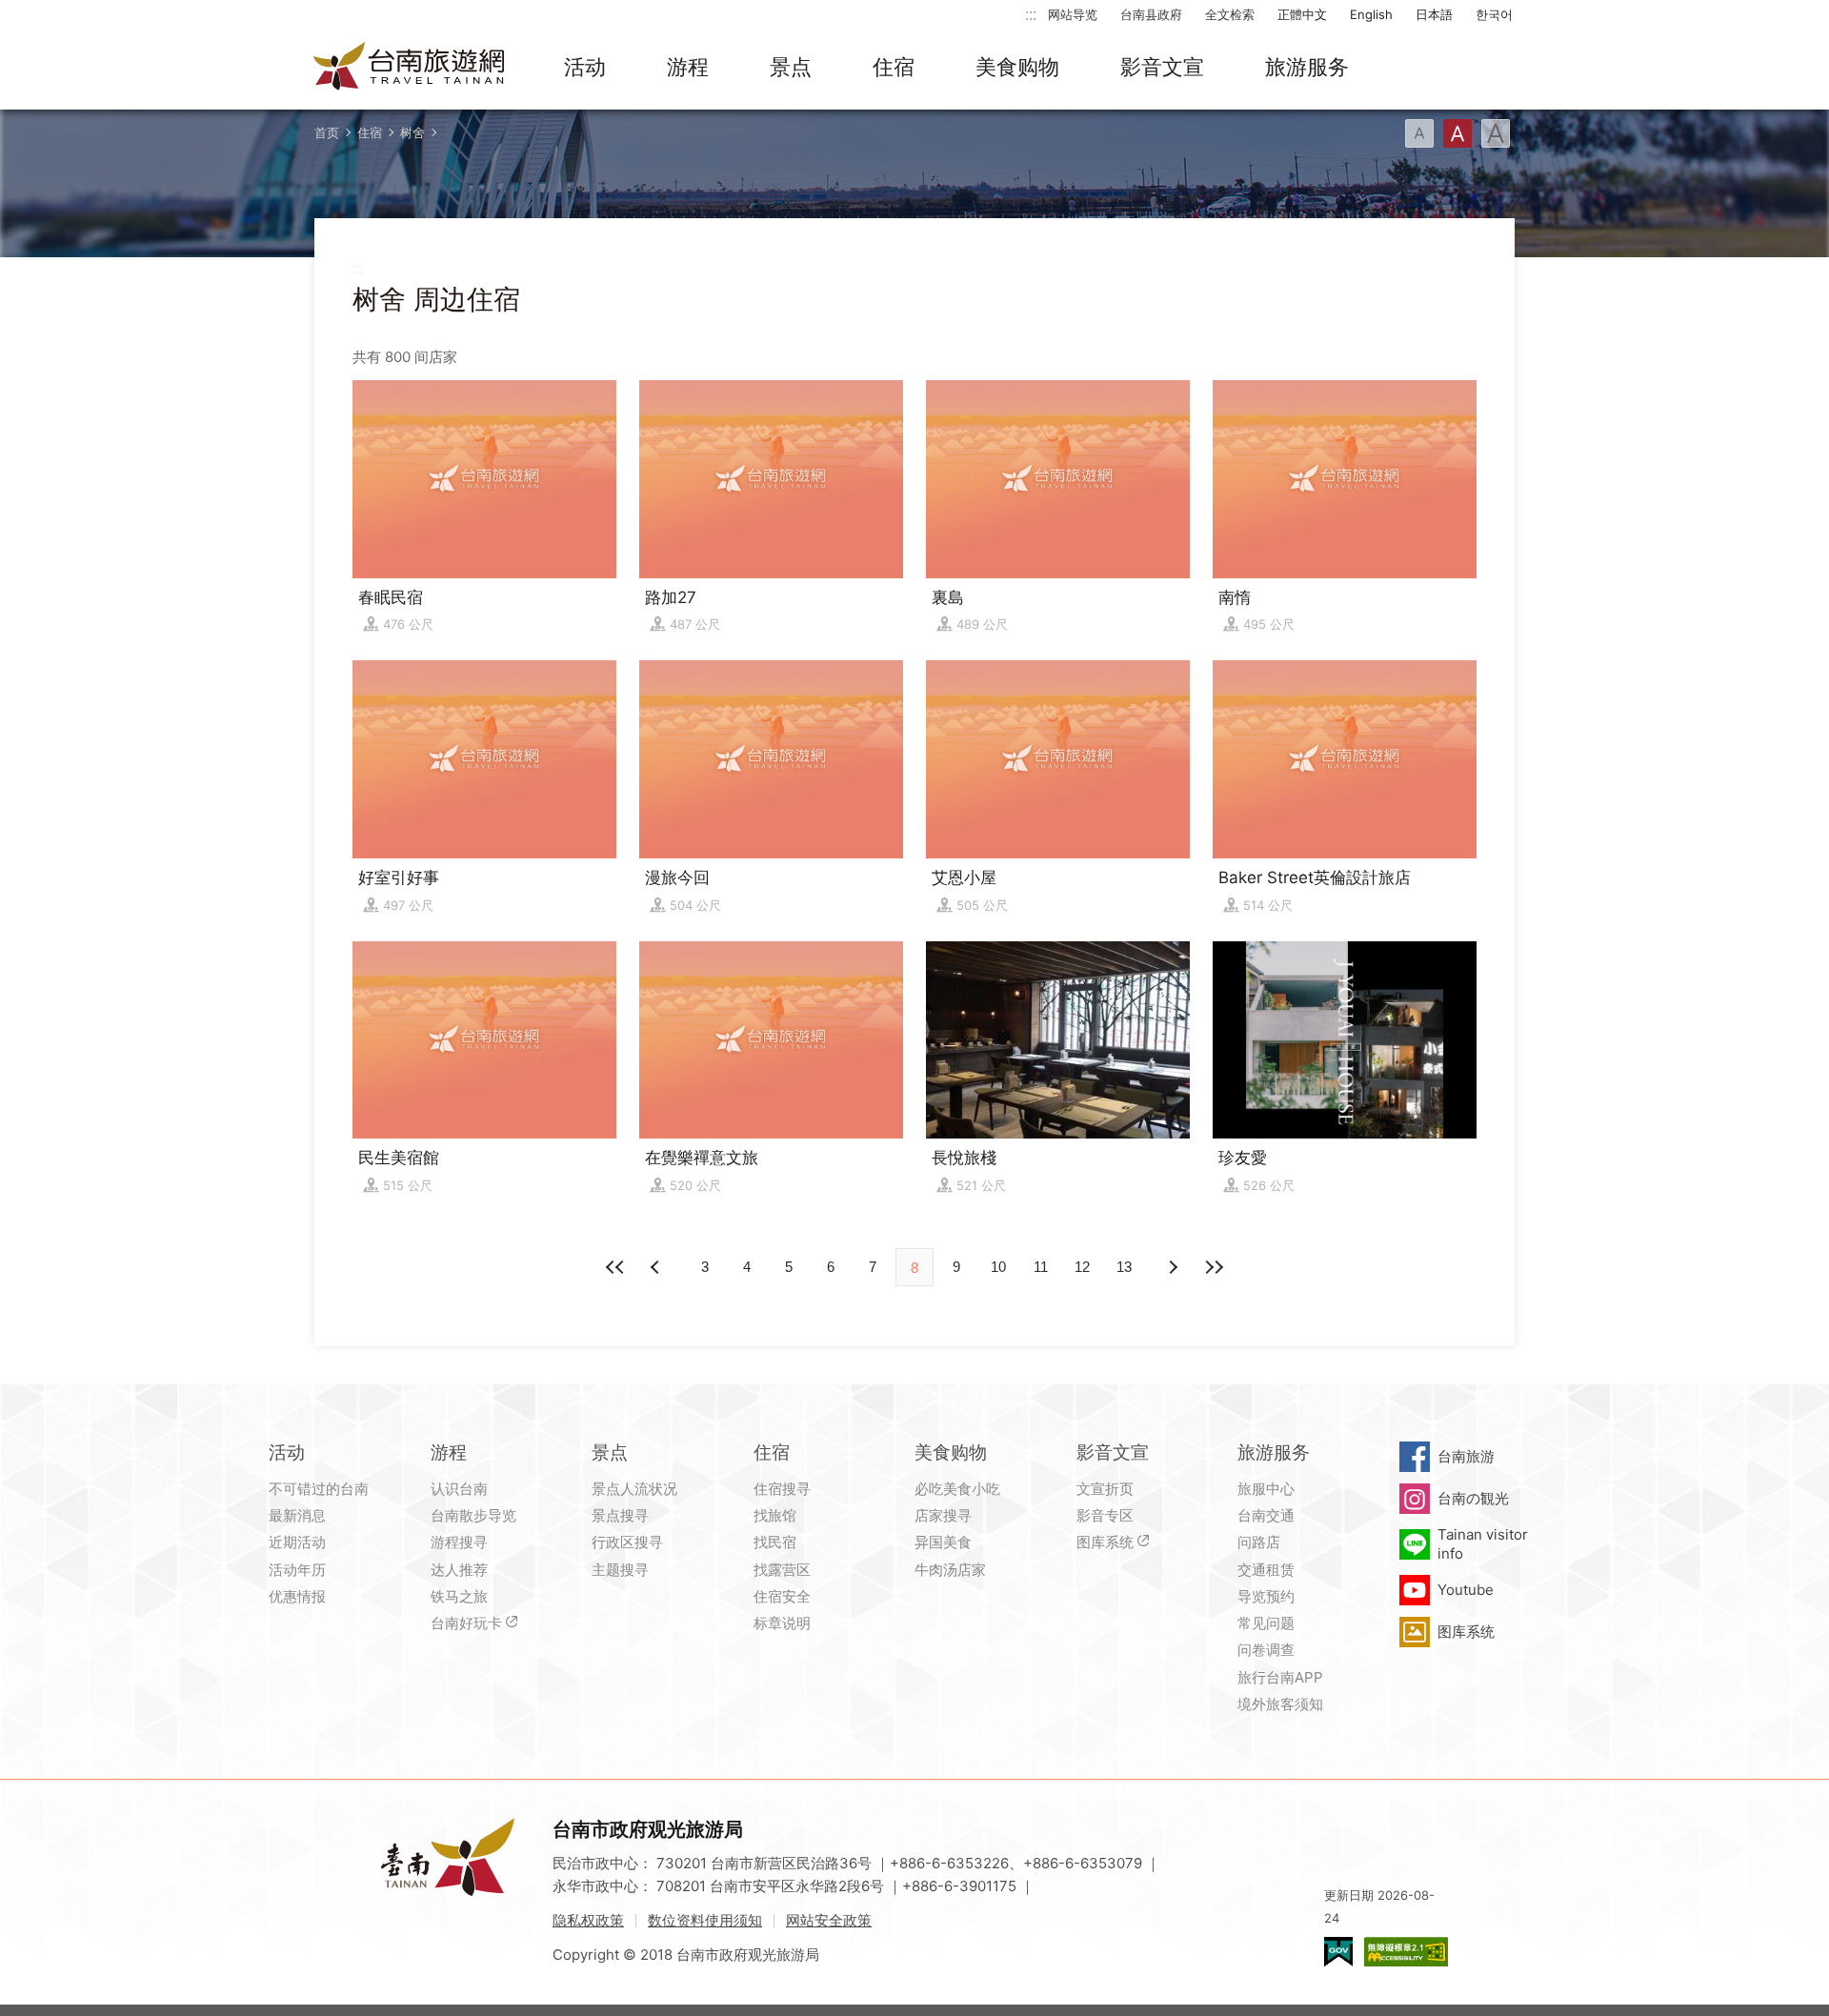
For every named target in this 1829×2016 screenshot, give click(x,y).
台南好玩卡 (466, 1623)
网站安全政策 (829, 1920)
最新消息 (297, 1515)
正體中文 (1302, 14)
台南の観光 (1473, 1498)
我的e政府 (1338, 1952)
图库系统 (1105, 1542)
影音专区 (1105, 1515)
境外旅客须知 (1280, 1704)
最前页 (615, 1267)
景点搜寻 (620, 1515)
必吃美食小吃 (957, 1489)
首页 (327, 132)
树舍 (412, 132)
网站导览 (1073, 14)
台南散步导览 (473, 1515)
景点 (791, 67)
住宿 (894, 67)
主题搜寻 (620, 1570)
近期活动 (297, 1542)
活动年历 (297, 1570)
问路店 (1259, 1542)
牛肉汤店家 (950, 1570)
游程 (688, 67)
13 (1124, 1267)
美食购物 (1017, 67)
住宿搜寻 (782, 1489)
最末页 (1214, 1267)
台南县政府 (1151, 14)
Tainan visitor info (1483, 1544)
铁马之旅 (459, 1596)
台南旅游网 (410, 68)
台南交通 (1266, 1515)
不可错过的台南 (319, 1489)
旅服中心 (1266, 1489)
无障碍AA (1406, 1952)
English (1371, 14)
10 (998, 1267)
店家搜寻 (943, 1515)
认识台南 (459, 1489)
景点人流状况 (634, 1489)
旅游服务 (1307, 67)
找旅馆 (775, 1515)
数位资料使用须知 (705, 1920)
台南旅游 (1466, 1456)
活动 (585, 67)
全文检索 (1230, 14)
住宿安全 (782, 1596)
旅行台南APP (1280, 1677)
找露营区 (782, 1570)
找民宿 (775, 1542)
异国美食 (943, 1542)
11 (1041, 1267)
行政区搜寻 (627, 1542)
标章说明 (782, 1623)
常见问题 (1266, 1623)
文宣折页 (1105, 1489)
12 (1082, 1267)
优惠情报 (297, 1596)
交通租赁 (1266, 1570)
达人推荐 (459, 1570)
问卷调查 (1266, 1650)
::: (1031, 14)
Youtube (1466, 1590)
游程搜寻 (459, 1542)
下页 (657, 1267)
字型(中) (1457, 133)
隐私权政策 (588, 1920)
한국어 (1494, 14)
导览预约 (1266, 1596)
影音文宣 (1162, 67)
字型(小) (1419, 133)
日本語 (1434, 14)
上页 (1172, 1267)
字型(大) (1496, 133)
